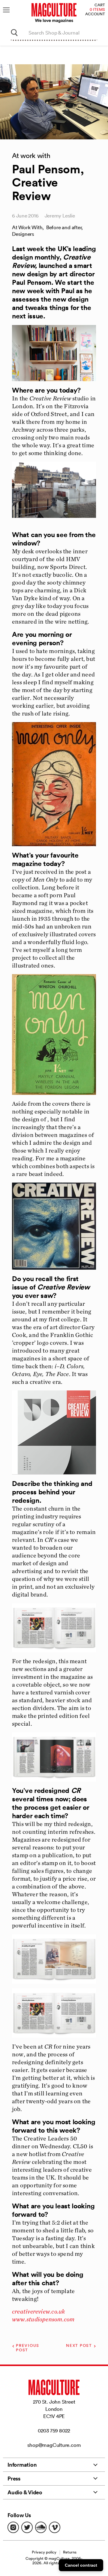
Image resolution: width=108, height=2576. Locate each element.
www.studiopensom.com (43, 2319)
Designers (23, 234)
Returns (70, 2552)
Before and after (64, 227)
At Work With (27, 227)
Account (95, 14)
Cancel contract (81, 2565)
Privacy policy (44, 2552)
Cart (100, 5)
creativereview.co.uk (38, 2311)
